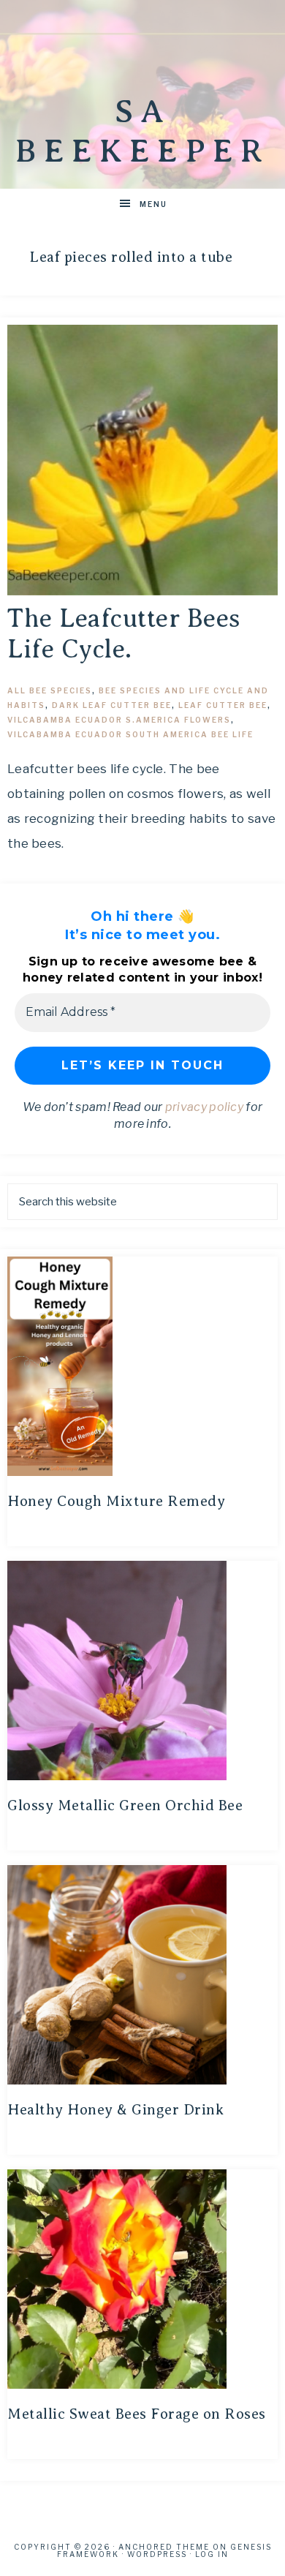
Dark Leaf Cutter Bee (112, 705)
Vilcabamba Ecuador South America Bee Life (130, 734)
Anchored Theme (164, 2547)
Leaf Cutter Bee (223, 705)
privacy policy (204, 1107)
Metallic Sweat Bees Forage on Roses (137, 2414)
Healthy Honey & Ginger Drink (115, 2110)
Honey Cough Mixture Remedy (116, 1501)
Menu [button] (153, 204)
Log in (212, 2554)
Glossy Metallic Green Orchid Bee (125, 1805)
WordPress (157, 2554)
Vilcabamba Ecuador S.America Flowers (119, 720)
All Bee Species (50, 690)
